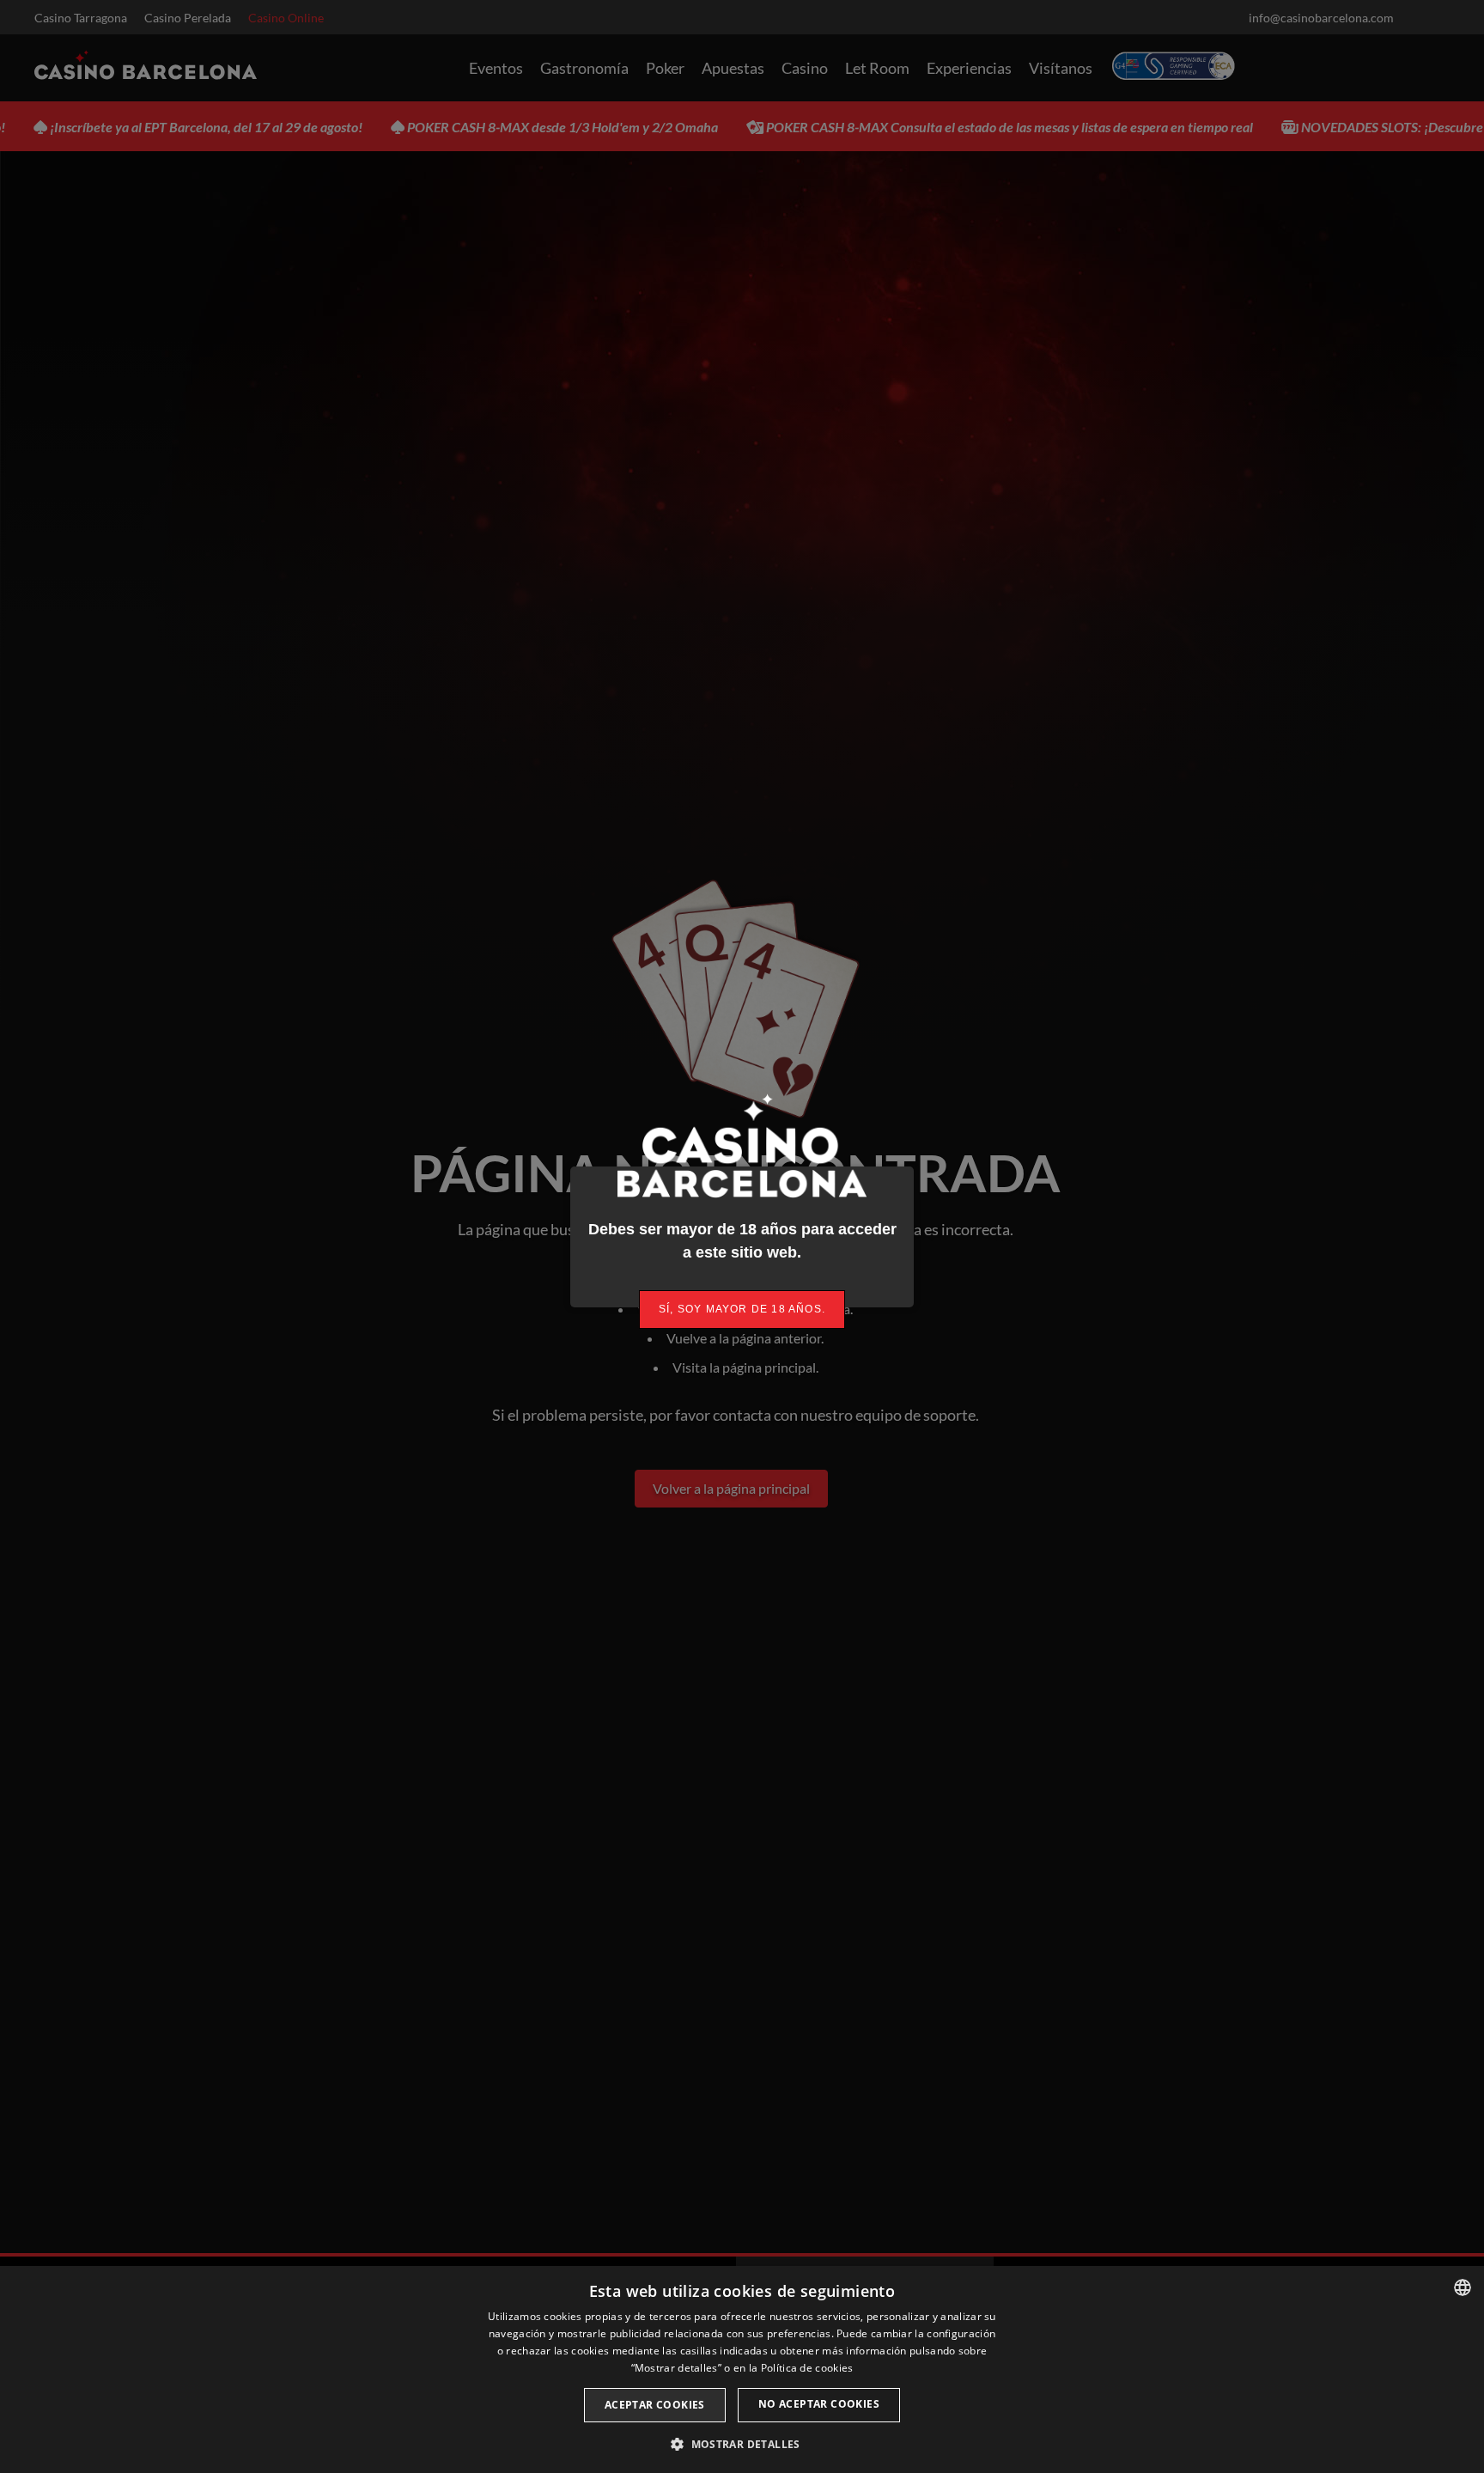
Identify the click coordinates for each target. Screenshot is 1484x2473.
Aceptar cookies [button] (655, 2405)
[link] (742, 1310)
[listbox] (1463, 2287)
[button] (742, 2444)
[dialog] (742, 2369)
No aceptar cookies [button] (819, 2404)
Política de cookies (807, 2368)
